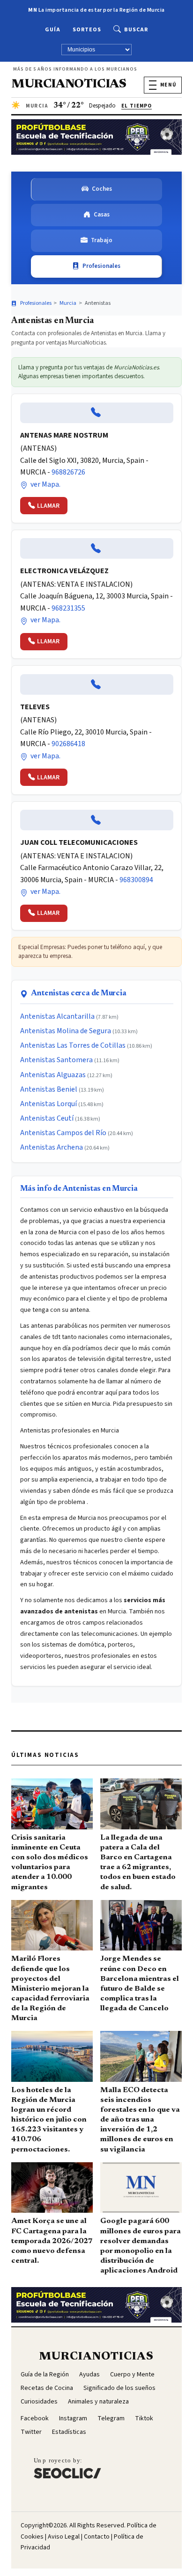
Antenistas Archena (52, 1147)
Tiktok (144, 2418)
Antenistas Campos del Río (63, 1133)
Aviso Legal (64, 2537)
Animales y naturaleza (98, 2402)
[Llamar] (97, 413)
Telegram (111, 2418)
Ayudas (89, 2375)
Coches (102, 189)
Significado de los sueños (119, 2388)
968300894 (136, 880)
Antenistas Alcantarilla (57, 1016)
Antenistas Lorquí (48, 1104)
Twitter (31, 2432)
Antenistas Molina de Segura (66, 1031)
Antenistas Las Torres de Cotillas (73, 1045)
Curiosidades (39, 2402)
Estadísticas (69, 2432)
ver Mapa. (45, 484)
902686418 (68, 744)
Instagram (73, 2418)
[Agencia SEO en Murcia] (67, 2468)
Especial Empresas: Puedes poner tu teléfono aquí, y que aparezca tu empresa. (90, 952)
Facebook (35, 2418)
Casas (102, 215)
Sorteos (87, 30)
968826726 (68, 472)
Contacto (97, 2537)
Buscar (136, 30)
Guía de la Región (45, 2375)
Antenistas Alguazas (53, 1075)
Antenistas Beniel (49, 1089)
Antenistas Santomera (56, 1060)
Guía (53, 30)
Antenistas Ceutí (47, 1118)
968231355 (68, 608)
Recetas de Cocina (47, 2388)
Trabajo (102, 240)
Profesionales (101, 266)
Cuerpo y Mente (132, 2375)
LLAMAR (48, 506)
